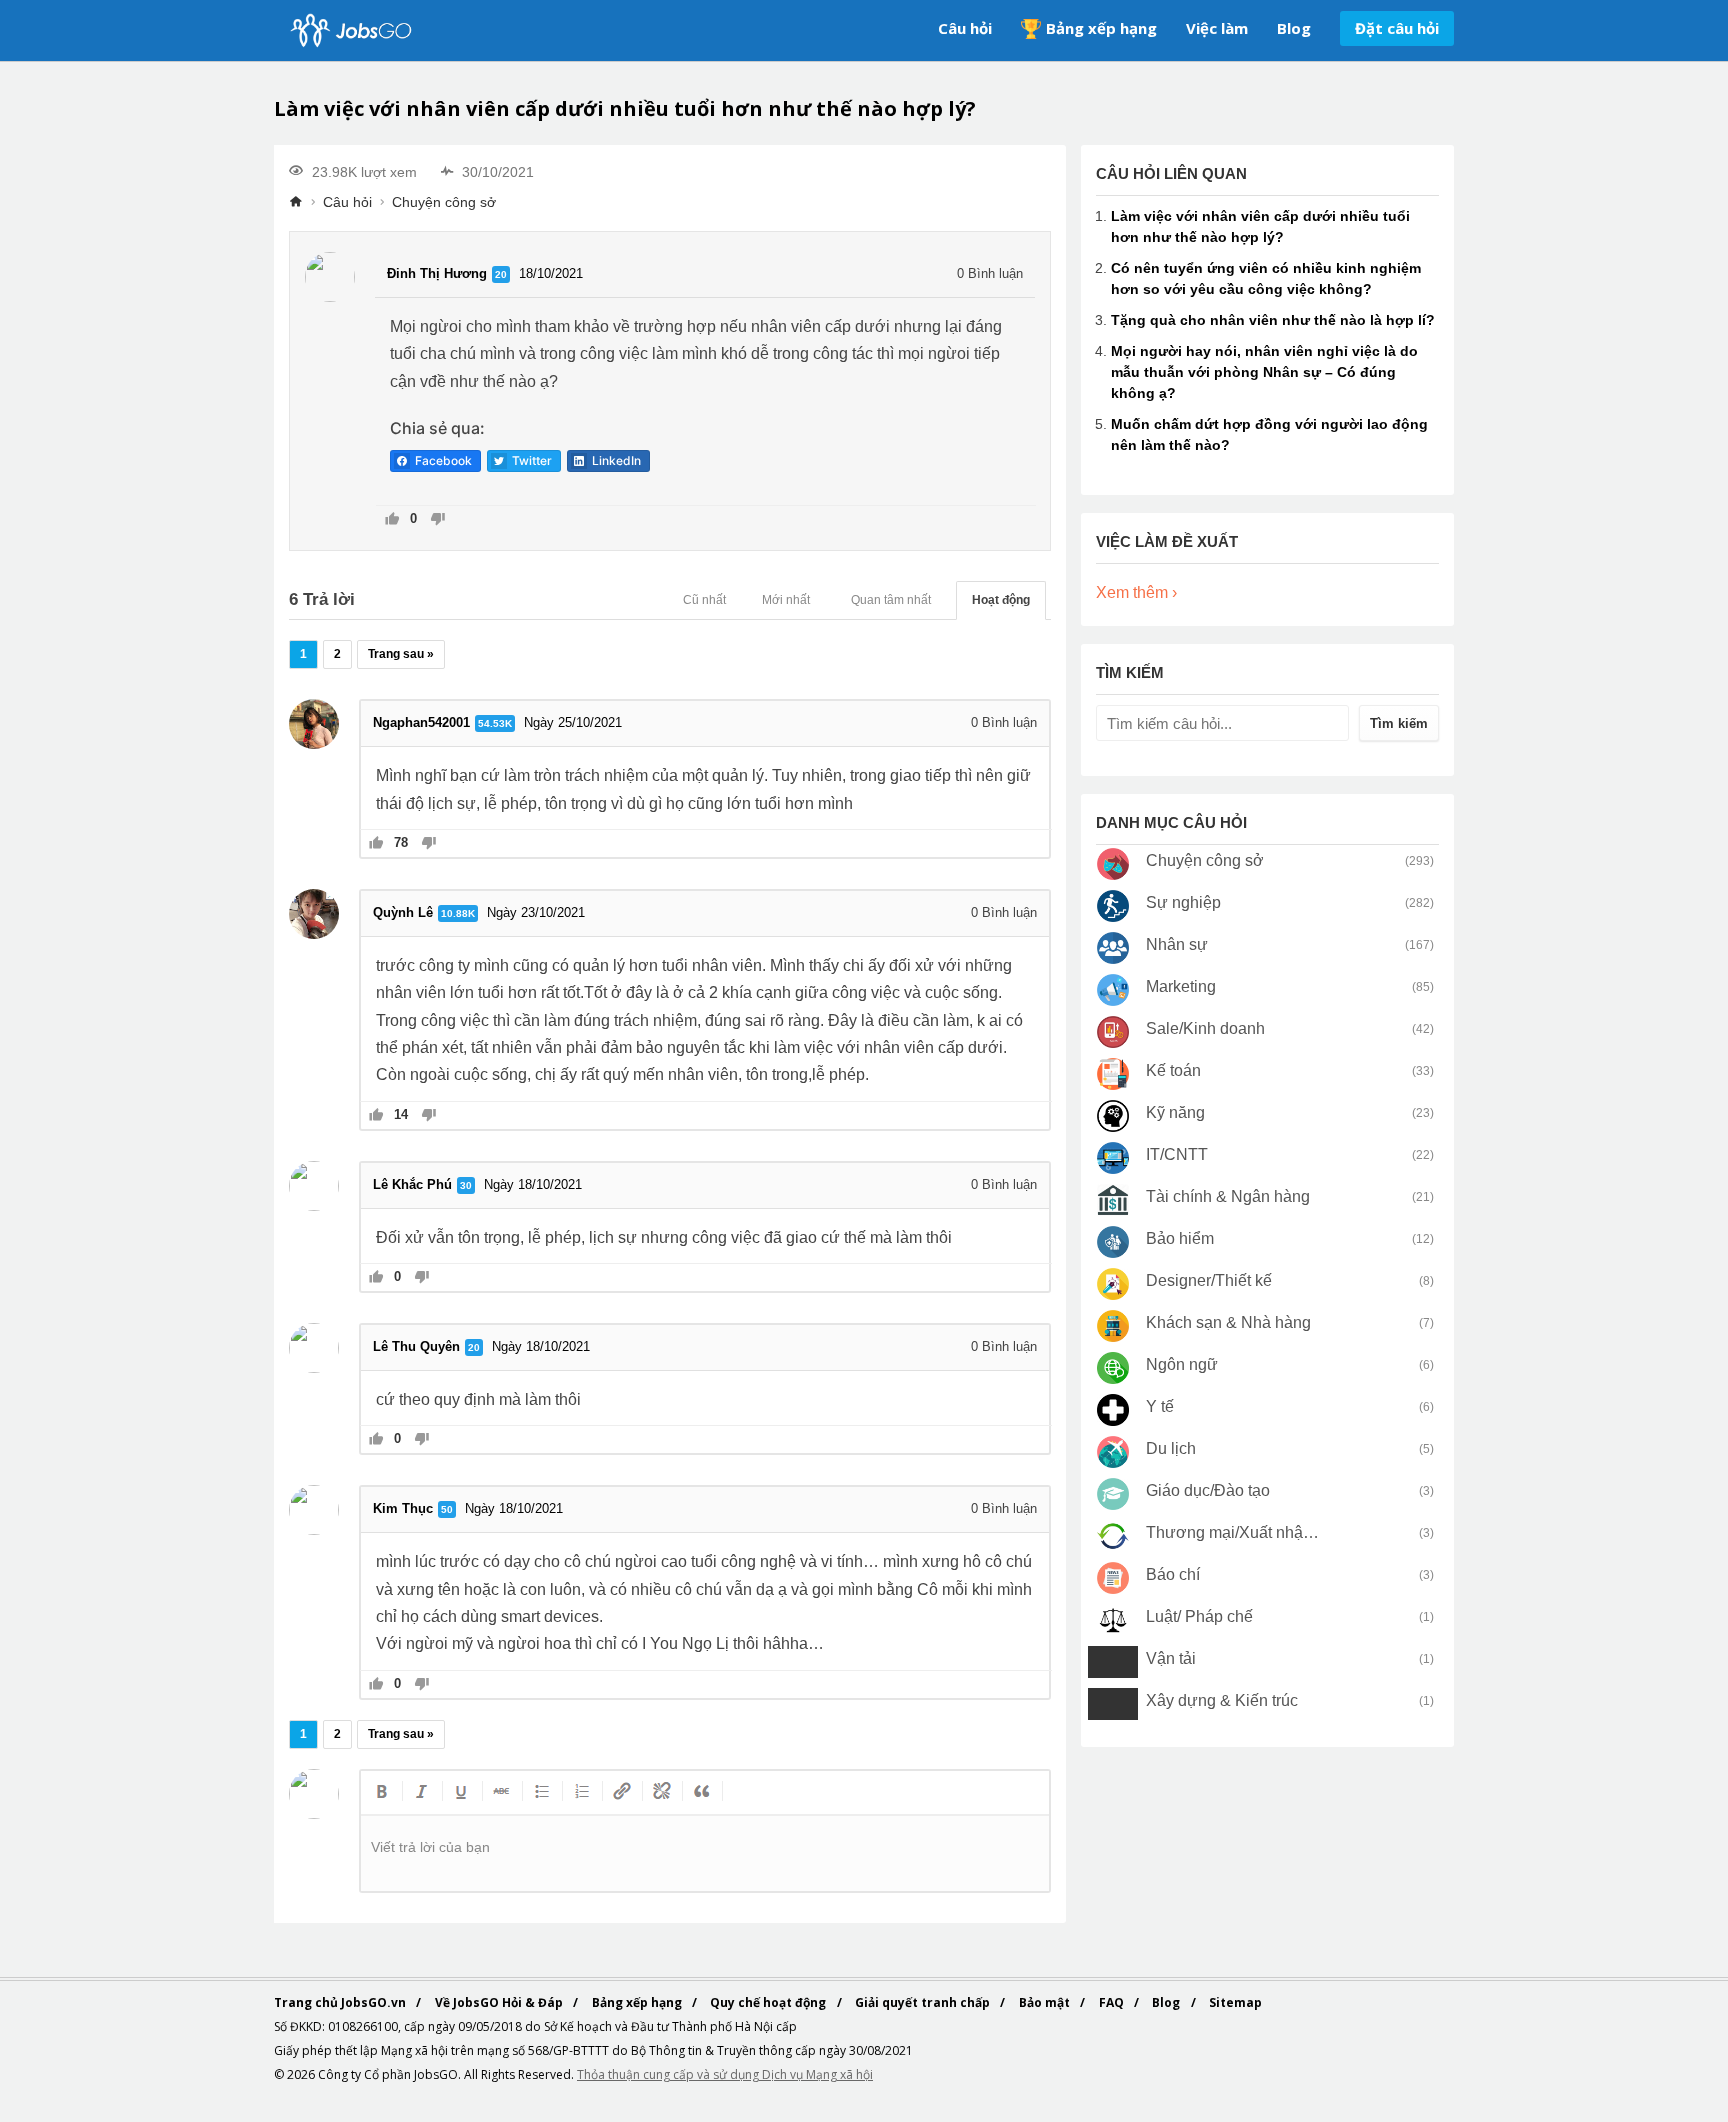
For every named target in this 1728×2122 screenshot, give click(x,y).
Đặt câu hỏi (1397, 28)
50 (447, 1509)
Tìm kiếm (1399, 723)
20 (501, 274)
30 (466, 1185)
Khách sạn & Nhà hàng (1228, 1322)
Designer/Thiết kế (1209, 1280)
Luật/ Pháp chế (1199, 1616)
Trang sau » (401, 654)
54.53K (495, 723)
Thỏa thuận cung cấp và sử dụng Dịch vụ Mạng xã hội (725, 2074)
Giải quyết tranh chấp (924, 2002)
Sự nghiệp (1183, 902)
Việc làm (1217, 28)
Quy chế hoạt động (769, 2002)
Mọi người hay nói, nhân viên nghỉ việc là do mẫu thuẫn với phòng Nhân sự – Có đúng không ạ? (1264, 372)
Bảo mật (1046, 2002)
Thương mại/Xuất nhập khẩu (1233, 1532)
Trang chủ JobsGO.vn (341, 2002)
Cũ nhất (704, 600)
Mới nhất (786, 600)
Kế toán (1173, 1070)
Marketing (1181, 986)
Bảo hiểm (1180, 1238)
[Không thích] (437, 520)
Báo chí (1173, 1574)
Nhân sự (1177, 944)
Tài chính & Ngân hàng (1228, 1196)
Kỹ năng (1175, 1112)
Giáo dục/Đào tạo (1208, 1490)
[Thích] (392, 520)
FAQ (1113, 2002)
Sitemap (1235, 2002)
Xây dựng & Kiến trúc (1222, 1700)
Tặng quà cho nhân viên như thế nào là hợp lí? (1273, 320)
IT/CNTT (1177, 1154)
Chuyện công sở (444, 202)
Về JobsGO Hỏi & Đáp (500, 2002)
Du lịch (1171, 1448)
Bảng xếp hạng (1101, 28)
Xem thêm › (1136, 592)
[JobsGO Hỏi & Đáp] (349, 30)
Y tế (1160, 1406)
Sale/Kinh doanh (1205, 1028)
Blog (1294, 28)
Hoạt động (1001, 600)
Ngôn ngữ (1182, 1364)
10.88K (458, 913)
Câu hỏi (965, 28)
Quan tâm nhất (891, 600)
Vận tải (1171, 1658)
